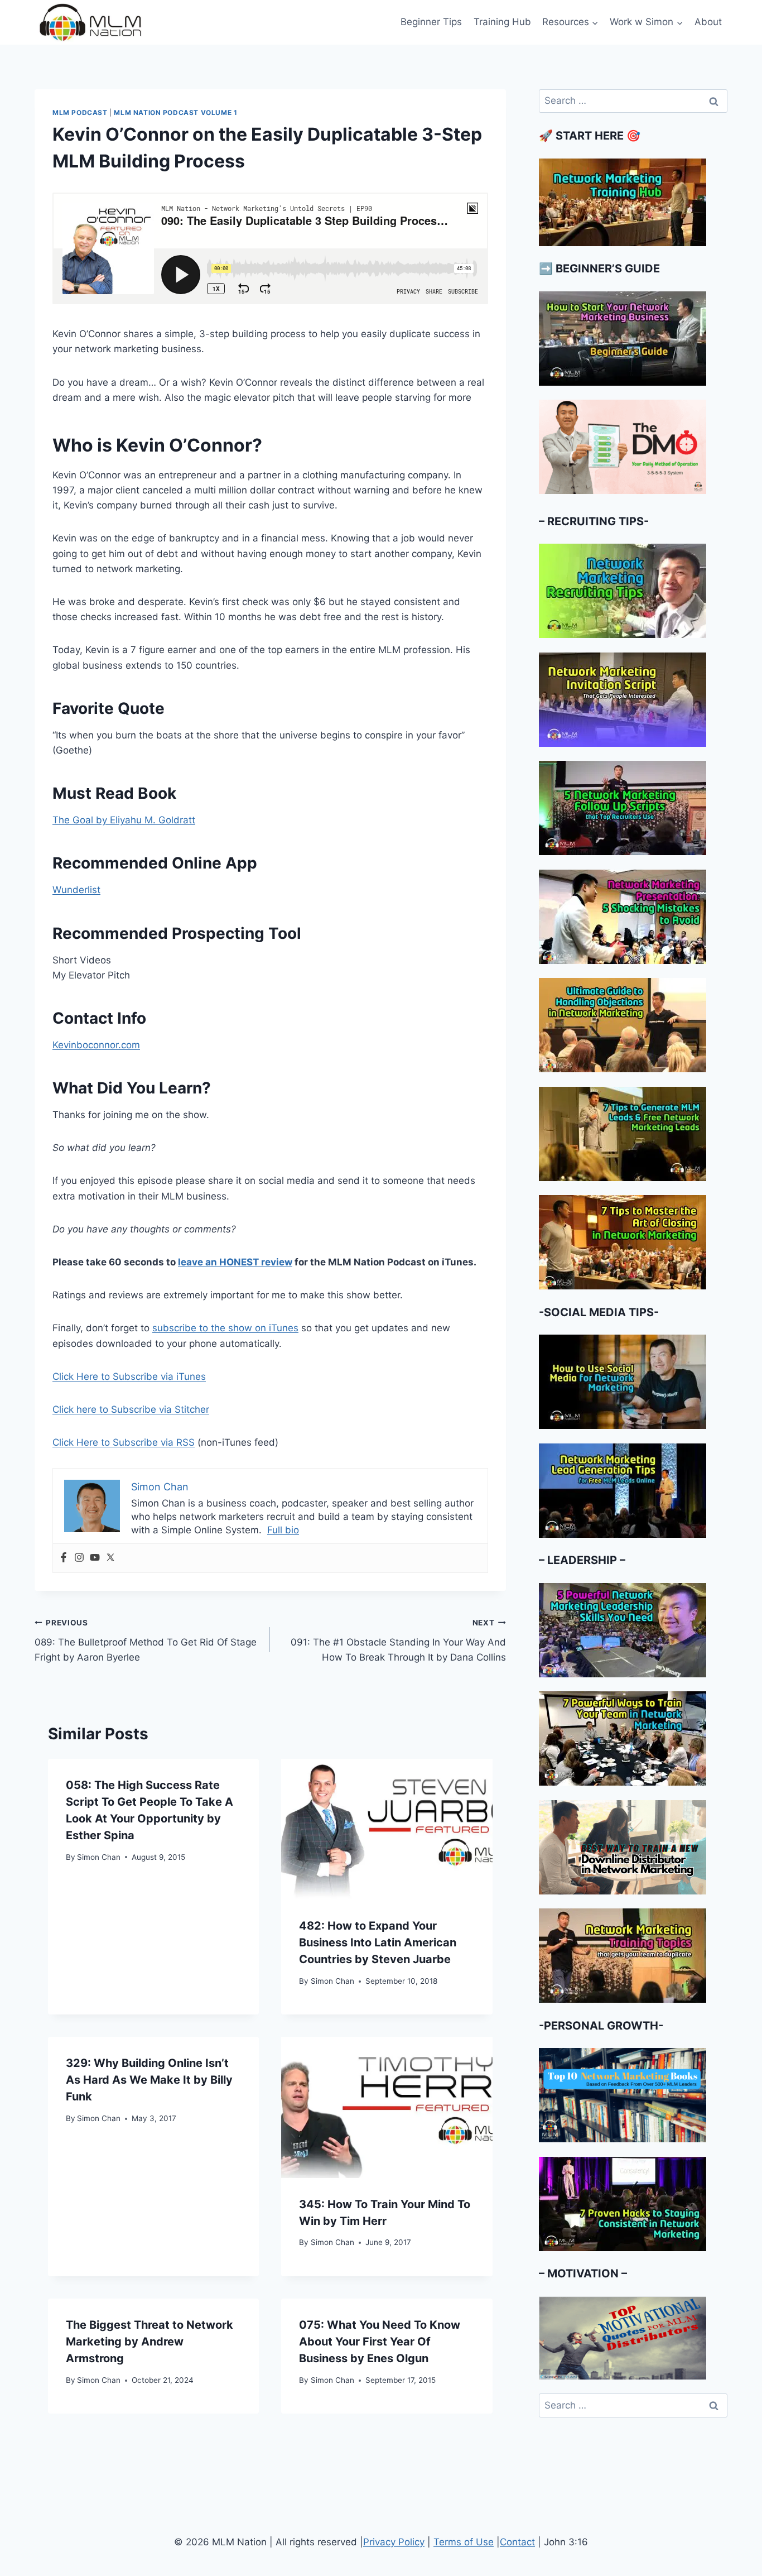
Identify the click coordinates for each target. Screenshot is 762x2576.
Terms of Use (464, 2542)
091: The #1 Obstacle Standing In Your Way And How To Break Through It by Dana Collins (398, 1640)
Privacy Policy (394, 2542)
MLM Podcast (80, 112)
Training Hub (502, 22)
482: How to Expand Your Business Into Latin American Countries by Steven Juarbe (378, 1942)
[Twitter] (110, 1558)
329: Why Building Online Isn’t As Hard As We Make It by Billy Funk (149, 2080)
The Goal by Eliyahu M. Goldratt (124, 820)
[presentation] (387, 1829)
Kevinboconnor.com (96, 1045)
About (708, 22)
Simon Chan (99, 1857)
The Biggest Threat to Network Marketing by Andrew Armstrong (149, 2342)
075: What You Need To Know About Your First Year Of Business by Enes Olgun (380, 2342)
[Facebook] (64, 1558)
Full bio (283, 1530)
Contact (517, 2542)
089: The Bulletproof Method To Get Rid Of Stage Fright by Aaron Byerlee (146, 1640)
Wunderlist (76, 890)
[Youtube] (95, 1558)
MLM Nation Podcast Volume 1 (175, 112)
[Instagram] (79, 1558)
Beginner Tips (431, 22)
